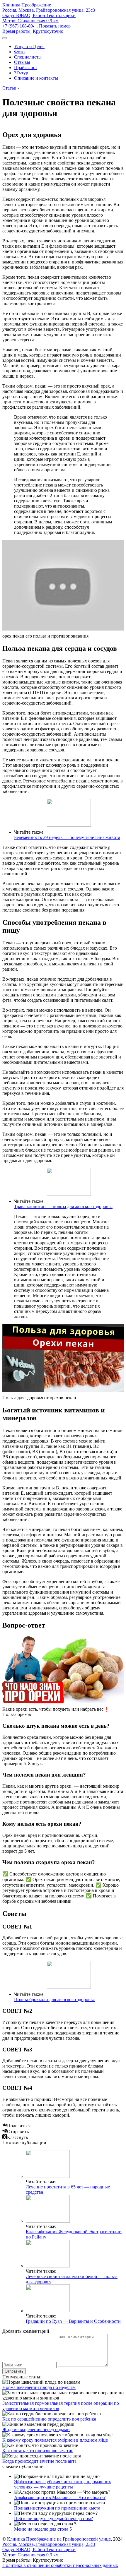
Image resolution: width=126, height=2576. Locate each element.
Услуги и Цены (29, 46)
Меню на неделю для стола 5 (43, 2529)
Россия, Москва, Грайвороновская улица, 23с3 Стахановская (49, 15)
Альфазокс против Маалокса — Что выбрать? (60, 2497)
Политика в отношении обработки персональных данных (60, 2565)
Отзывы (22, 62)
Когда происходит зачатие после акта (39, 2461)
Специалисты (28, 57)
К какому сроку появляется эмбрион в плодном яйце (55, 2440)
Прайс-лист (26, 67)
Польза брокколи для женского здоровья (54, 1999)
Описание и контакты (36, 78)
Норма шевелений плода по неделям (39, 2387)
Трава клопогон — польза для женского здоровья (63, 1206)
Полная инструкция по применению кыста (57, 2508)
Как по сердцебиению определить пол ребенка (49, 2419)
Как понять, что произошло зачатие (38, 2451)
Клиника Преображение (27, 5)
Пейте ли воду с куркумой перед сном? (53, 2518)
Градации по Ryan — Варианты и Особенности (73, 2321)
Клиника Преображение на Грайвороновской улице (59, 2539)
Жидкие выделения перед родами (36, 2429)
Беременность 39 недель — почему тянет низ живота (67, 837)
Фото (19, 52)
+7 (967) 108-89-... (36, 26)
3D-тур (21, 73)
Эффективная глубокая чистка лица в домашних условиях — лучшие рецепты (63, 2484)
